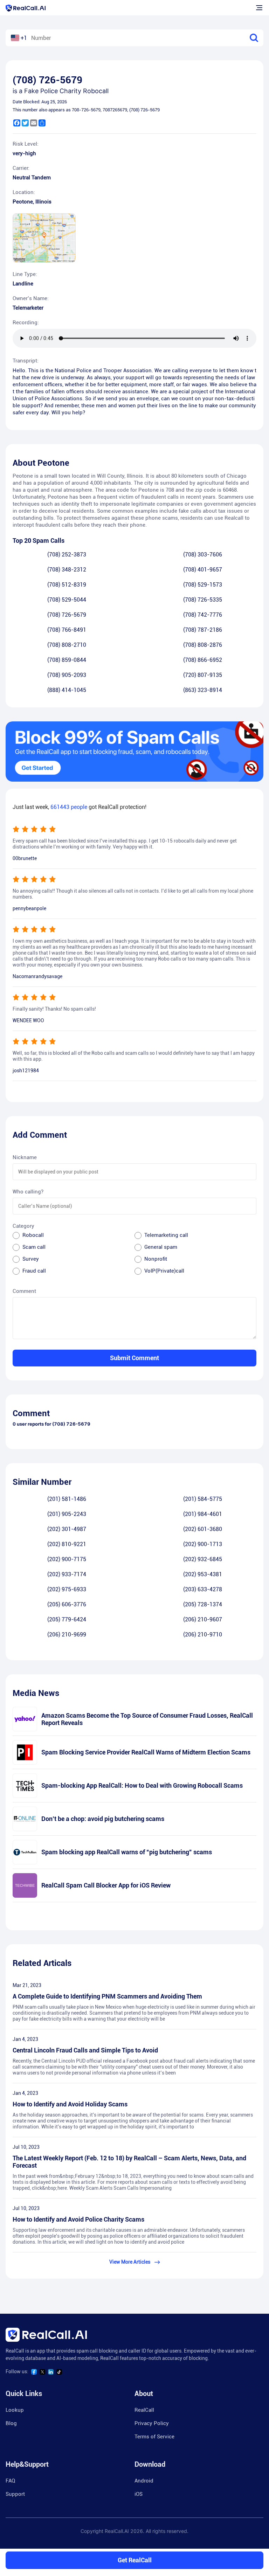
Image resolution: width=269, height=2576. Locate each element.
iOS (139, 2494)
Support (15, 2494)
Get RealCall (135, 2560)
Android (144, 2481)
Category (23, 1226)
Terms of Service (154, 2437)
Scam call (34, 1247)
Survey (31, 1259)
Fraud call (34, 1271)
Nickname (25, 1157)
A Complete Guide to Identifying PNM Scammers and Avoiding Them (107, 1996)
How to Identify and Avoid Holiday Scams (70, 2104)
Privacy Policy (152, 2423)
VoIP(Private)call (164, 1271)
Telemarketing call (166, 1235)
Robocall (33, 1235)
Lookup (15, 2410)
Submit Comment (134, 1358)
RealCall (144, 2410)
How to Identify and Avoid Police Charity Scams (78, 2219)
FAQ (10, 2481)
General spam (161, 1247)
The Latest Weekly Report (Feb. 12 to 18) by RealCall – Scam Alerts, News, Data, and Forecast (129, 2162)
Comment (24, 1291)
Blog (11, 2423)
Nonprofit (156, 1259)
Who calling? (28, 1192)
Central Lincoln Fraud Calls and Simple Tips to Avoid (85, 2050)
